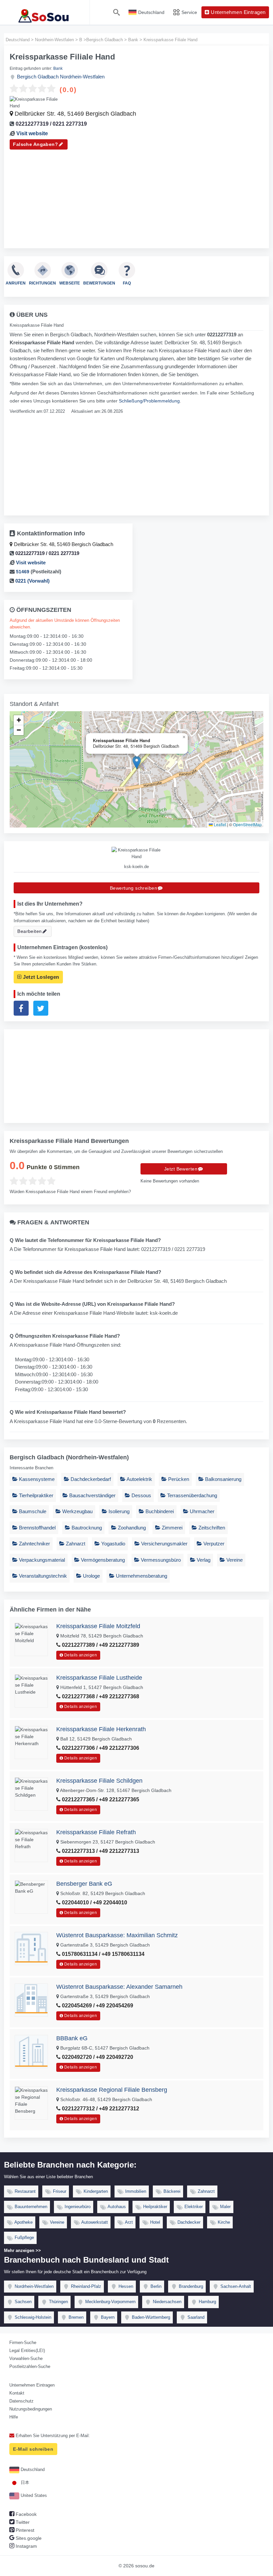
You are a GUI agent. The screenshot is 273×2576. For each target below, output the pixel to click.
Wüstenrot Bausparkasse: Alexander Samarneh (119, 1987)
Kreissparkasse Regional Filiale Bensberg (112, 2090)
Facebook (25, 2514)
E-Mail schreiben (33, 2449)
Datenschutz (21, 2401)
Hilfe (14, 2417)
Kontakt (17, 2393)
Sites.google (28, 2538)
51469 (23, 572)
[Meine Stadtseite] (45, 12)
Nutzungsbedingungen (31, 2409)
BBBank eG (72, 2038)
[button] (137, 763)
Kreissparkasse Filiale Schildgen (99, 1781)
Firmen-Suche (23, 2343)
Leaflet (219, 824)
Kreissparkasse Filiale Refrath (96, 1832)
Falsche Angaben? (35, 144)
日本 (24, 2482)
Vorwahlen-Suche (26, 2358)
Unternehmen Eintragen (32, 2385)
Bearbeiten (29, 931)
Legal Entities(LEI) (27, 2351)
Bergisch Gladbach (38, 77)
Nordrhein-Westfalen (82, 77)
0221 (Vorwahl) (32, 581)
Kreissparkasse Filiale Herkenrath (101, 1729)
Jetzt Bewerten (181, 1169)
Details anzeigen (80, 1655)
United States (33, 2495)
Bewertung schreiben (134, 888)
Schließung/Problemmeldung (149, 401)
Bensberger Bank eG (84, 1884)
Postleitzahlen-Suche (30, 2366)
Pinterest (24, 2530)
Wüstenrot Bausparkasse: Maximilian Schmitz (117, 1935)
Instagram (26, 2546)
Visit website (32, 133)
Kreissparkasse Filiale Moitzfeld (98, 1626)
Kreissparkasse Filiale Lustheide (99, 1678)
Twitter (22, 2522)
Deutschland (32, 2469)
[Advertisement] (136, 196)
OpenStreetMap (247, 824)
